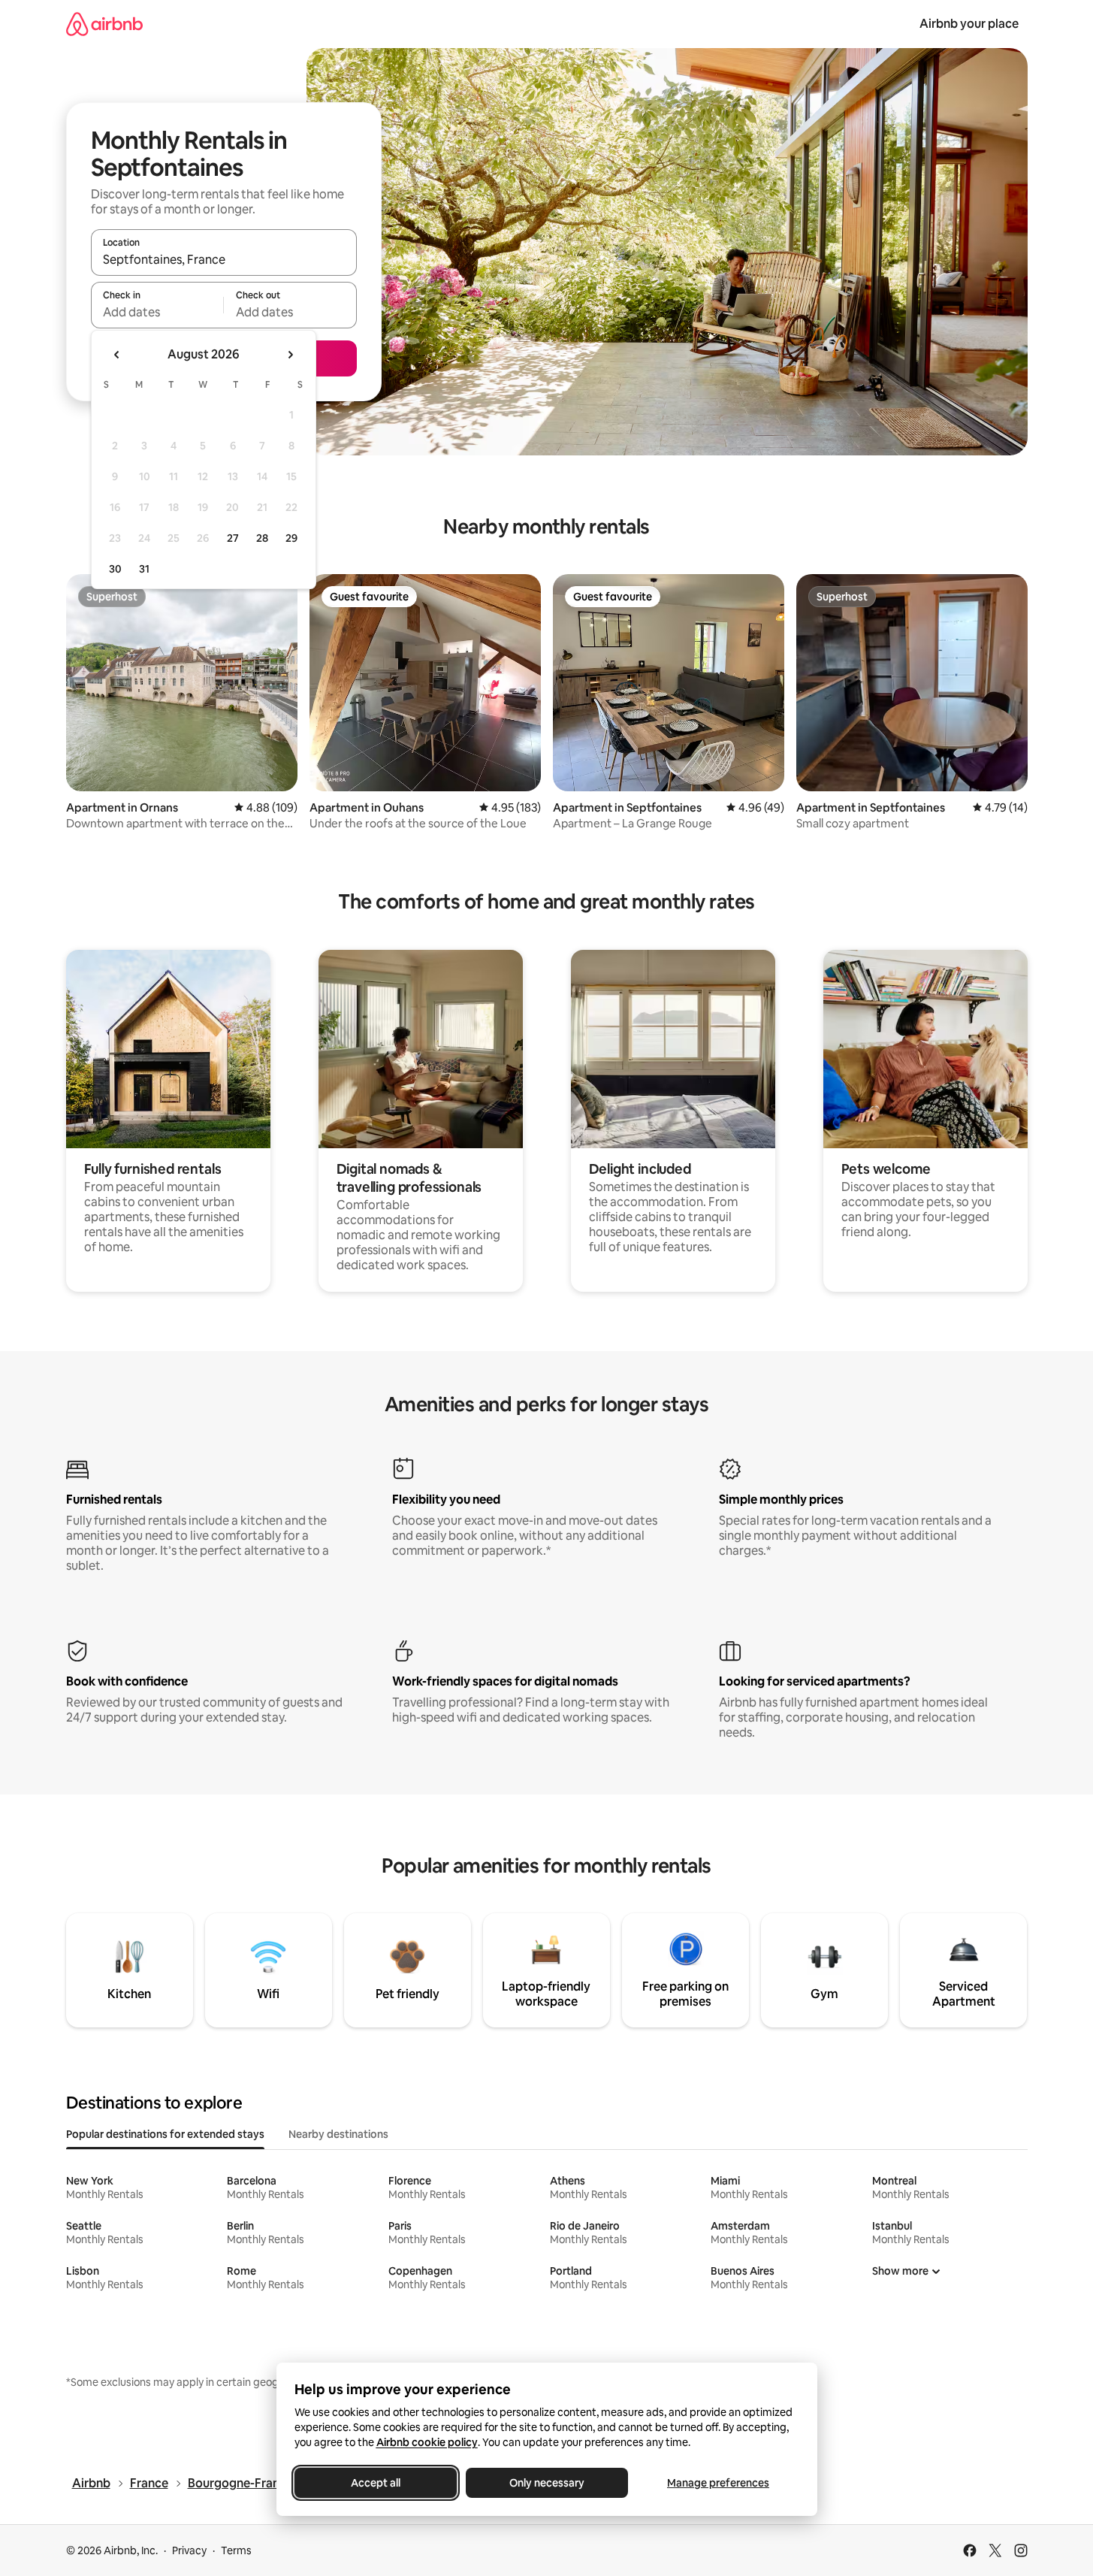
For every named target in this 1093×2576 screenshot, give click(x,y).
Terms (236, 2550)
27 (233, 538)
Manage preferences (718, 2483)
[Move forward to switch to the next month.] (290, 355)
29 (291, 538)
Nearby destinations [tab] (338, 2134)
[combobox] (224, 259)
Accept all (376, 2483)
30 (115, 569)
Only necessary (547, 2483)
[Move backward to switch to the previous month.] (117, 355)
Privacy (189, 2550)
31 (144, 569)
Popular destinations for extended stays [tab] (165, 2134)
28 (262, 538)
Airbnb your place (969, 24)
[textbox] (157, 312)
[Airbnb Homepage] (104, 24)
